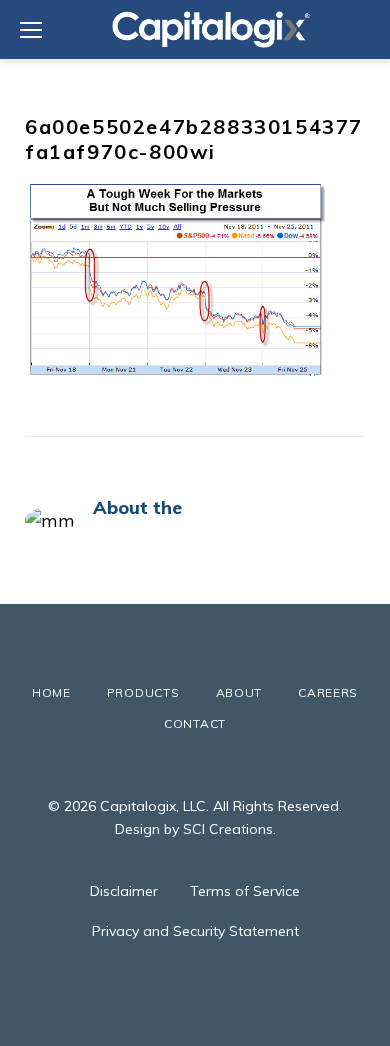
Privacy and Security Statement (195, 931)
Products (143, 692)
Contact (195, 723)
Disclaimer (124, 891)
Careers (328, 692)
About (239, 692)
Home (51, 692)
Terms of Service (245, 891)
